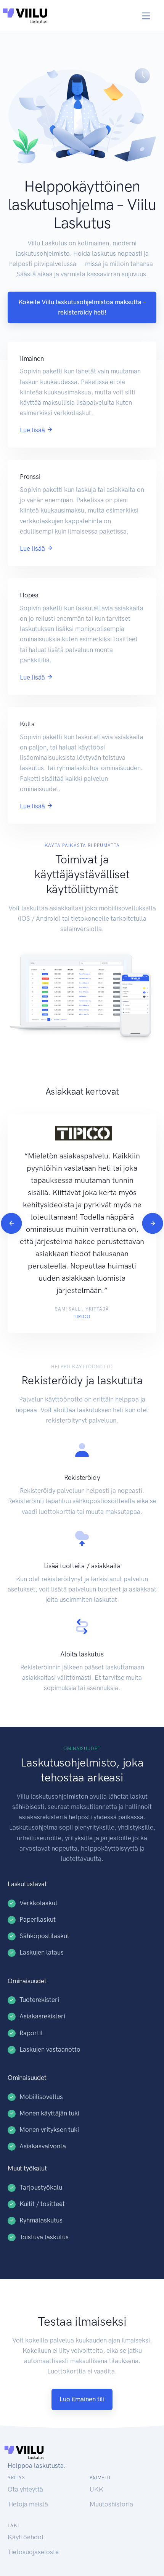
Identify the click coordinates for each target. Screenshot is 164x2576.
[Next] (152, 1223)
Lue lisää (33, 430)
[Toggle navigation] (146, 16)
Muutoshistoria (111, 2504)
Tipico (82, 1317)
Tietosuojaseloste (33, 2552)
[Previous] (11, 1223)
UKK (96, 2489)
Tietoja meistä (28, 2504)
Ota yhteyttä (25, 2489)
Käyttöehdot (26, 2537)
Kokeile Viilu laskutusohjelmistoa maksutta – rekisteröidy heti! (82, 307)
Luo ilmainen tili (82, 2399)
